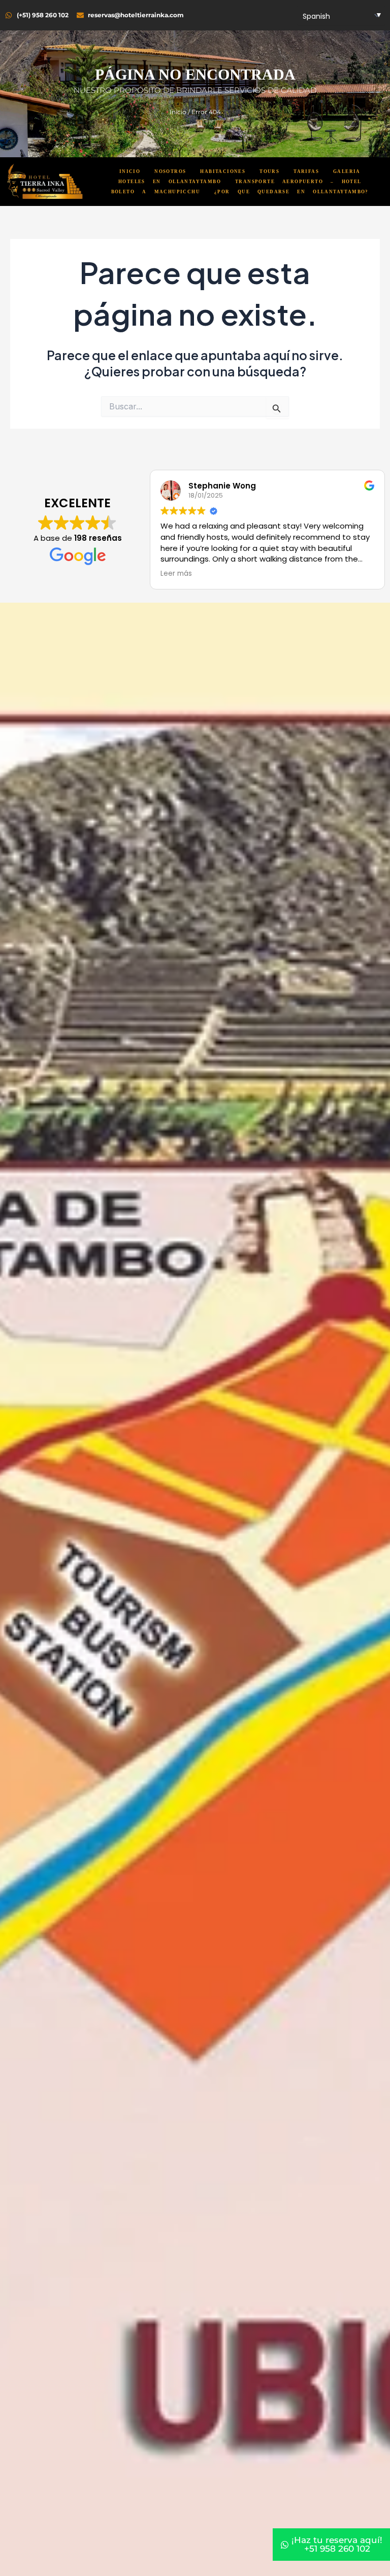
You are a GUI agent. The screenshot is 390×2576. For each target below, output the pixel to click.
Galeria (347, 171)
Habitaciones (223, 171)
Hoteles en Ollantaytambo (170, 182)
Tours (269, 171)
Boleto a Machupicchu (156, 192)
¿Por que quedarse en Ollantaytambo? (291, 192)
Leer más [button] (181, 574)
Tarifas (306, 171)
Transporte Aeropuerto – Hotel (298, 182)
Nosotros (170, 171)
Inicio (178, 112)
